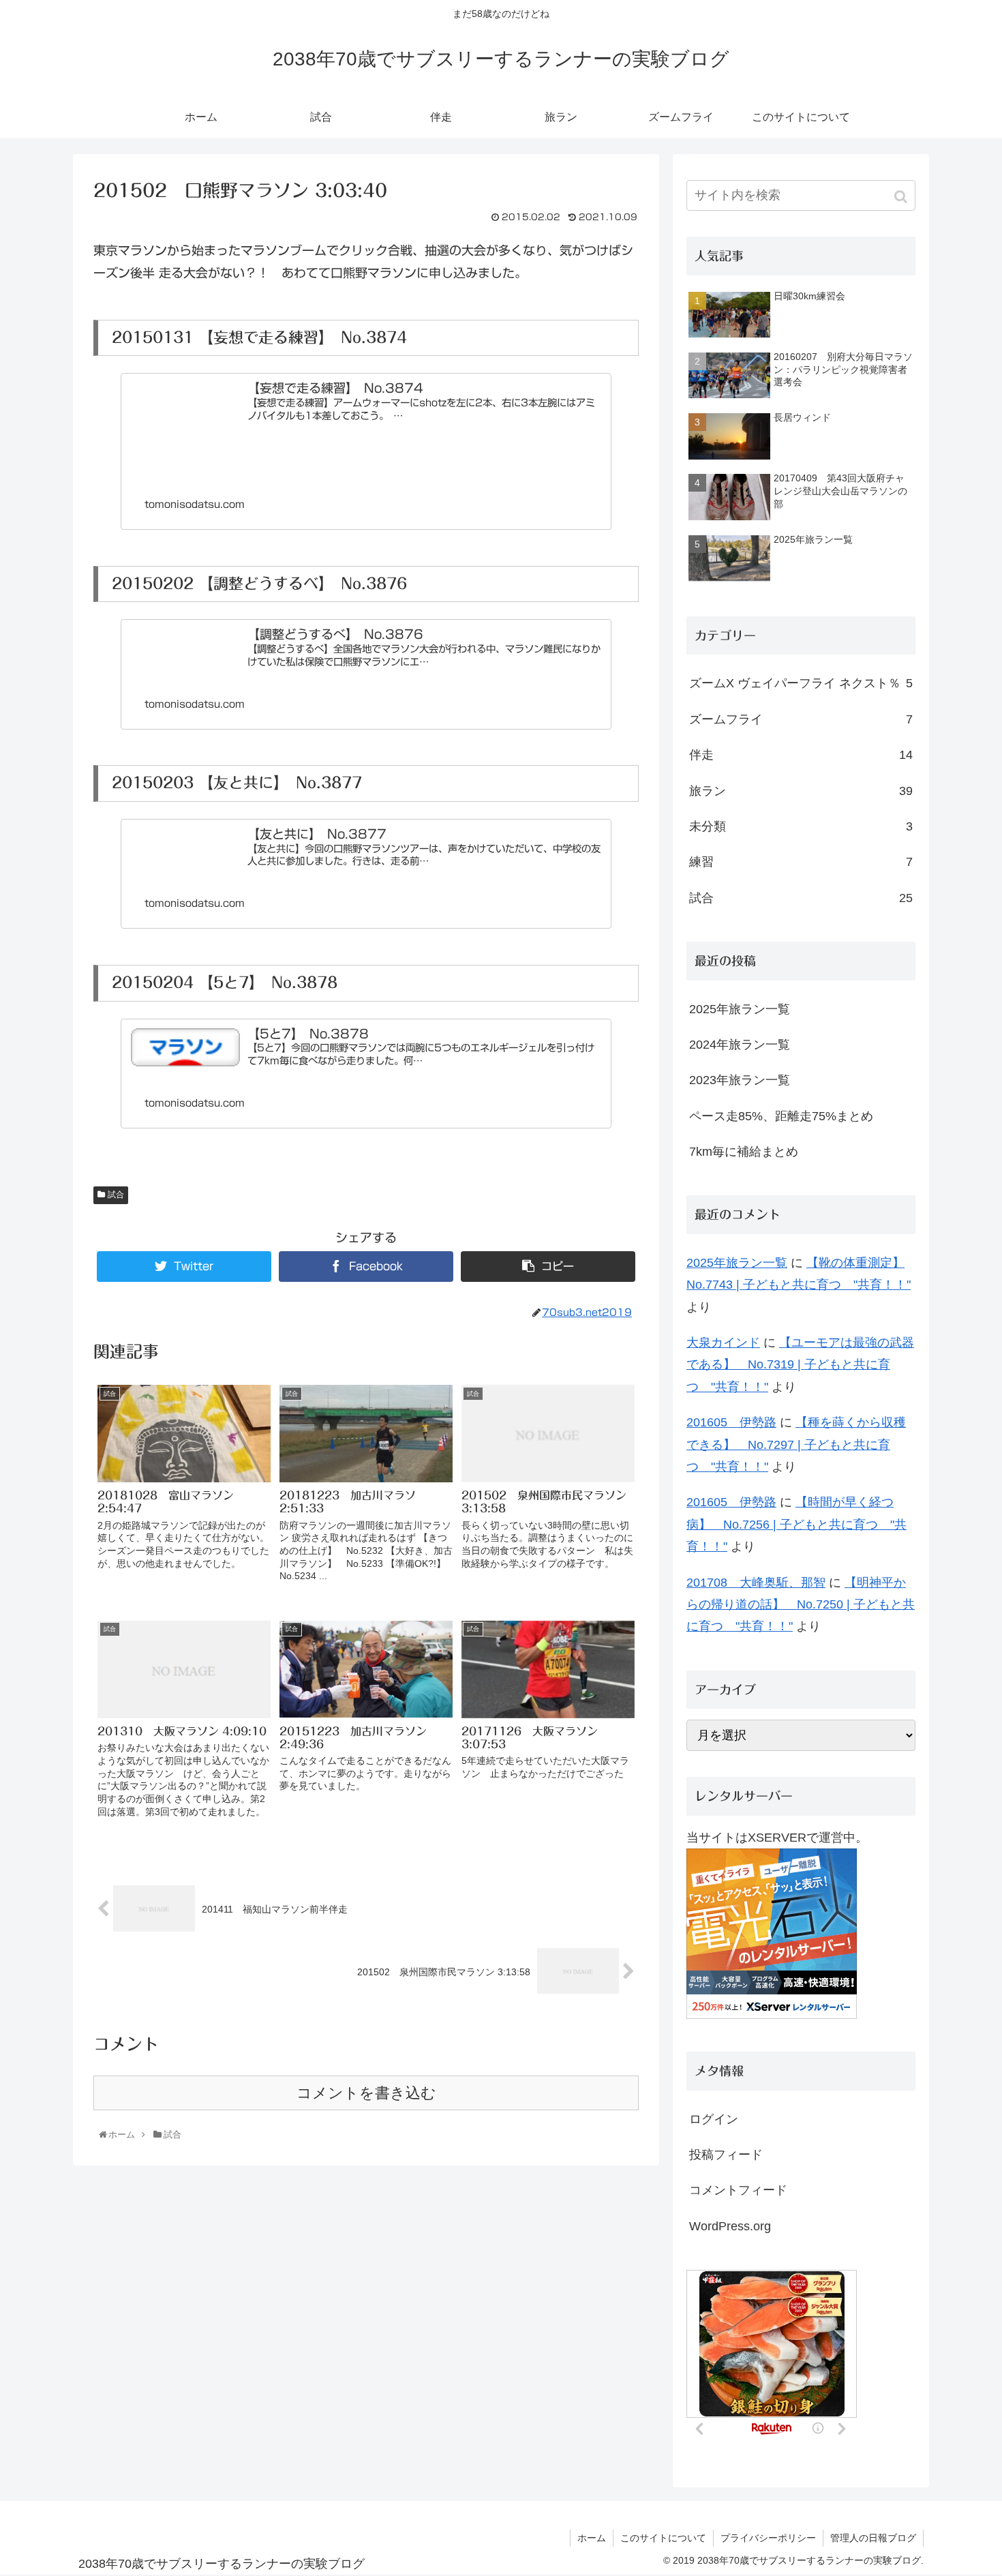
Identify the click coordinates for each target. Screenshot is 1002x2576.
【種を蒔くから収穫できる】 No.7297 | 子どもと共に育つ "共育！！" (796, 1444)
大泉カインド (723, 1343)
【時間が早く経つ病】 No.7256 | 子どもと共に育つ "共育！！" (796, 1524)
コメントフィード (738, 2190)
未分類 (801, 826)
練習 (801, 862)
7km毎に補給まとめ (744, 1152)
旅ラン (801, 791)
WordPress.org (730, 2226)
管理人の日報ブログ (873, 2538)
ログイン (714, 2119)
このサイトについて (663, 2538)
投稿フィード (726, 2155)
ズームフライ (801, 719)
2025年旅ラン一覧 (740, 1009)
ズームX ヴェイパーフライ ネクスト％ (801, 683)
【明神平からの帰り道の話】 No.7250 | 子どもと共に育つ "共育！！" (801, 1605)
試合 (116, 1195)
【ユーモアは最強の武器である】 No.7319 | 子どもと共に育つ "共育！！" (800, 1365)
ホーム (592, 2538)
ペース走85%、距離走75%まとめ (781, 1116)
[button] (902, 197)
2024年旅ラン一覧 (740, 1045)
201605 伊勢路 (731, 1422)
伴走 (801, 755)
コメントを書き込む (366, 2093)
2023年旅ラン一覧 (740, 1080)
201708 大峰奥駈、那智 (756, 1583)
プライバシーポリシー (768, 2538)
